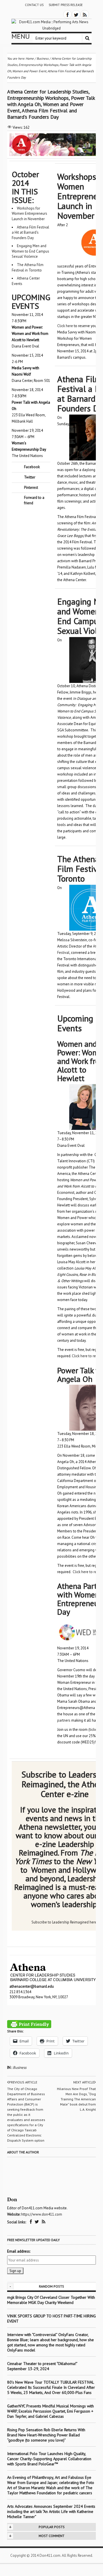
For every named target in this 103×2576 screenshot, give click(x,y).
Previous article (23, 2082)
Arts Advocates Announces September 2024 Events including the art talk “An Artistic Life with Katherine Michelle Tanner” (51, 2511)
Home (30, 58)
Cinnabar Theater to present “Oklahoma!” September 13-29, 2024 (42, 2366)
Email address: (19, 2251)
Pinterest (31, 488)
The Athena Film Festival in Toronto (28, 267)
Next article (84, 2082)
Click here (65, 326)
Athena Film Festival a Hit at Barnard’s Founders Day (30, 233)
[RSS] (85, 14)
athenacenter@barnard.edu (32, 1986)
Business (20, 2068)
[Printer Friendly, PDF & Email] (29, 2024)
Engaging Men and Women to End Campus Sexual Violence (30, 251)
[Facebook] (68, 14)
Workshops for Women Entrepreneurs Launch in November (29, 214)
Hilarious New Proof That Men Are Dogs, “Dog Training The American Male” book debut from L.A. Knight (76, 2099)
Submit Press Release (66, 5)
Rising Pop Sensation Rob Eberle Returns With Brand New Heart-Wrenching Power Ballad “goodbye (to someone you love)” (46, 2435)
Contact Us (34, 5)
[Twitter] (76, 14)
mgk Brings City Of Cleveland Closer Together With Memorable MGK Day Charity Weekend (51, 2300)
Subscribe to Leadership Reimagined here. (65, 1922)
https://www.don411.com (42, 2214)
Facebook (32, 467)
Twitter (30, 477)
